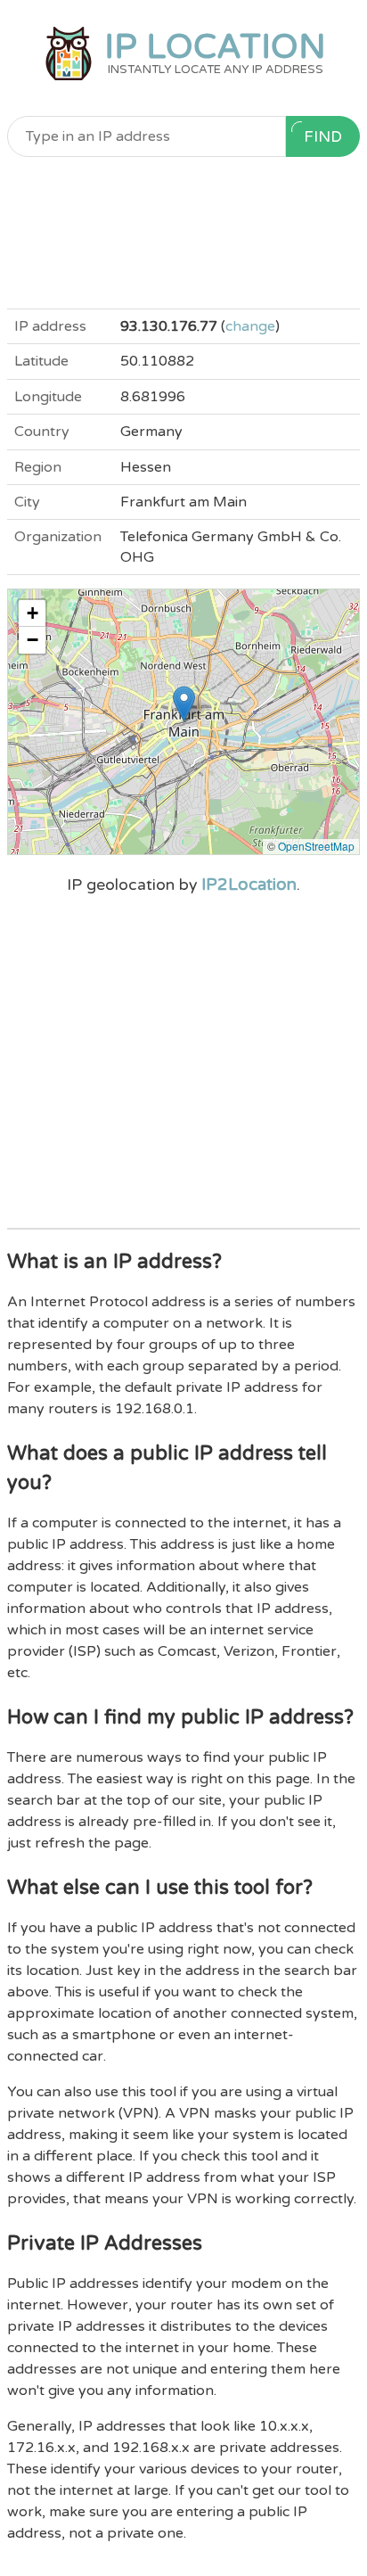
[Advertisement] (183, 233)
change (250, 326)
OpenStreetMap (316, 846)
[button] (184, 704)
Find (323, 137)
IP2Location (249, 885)
